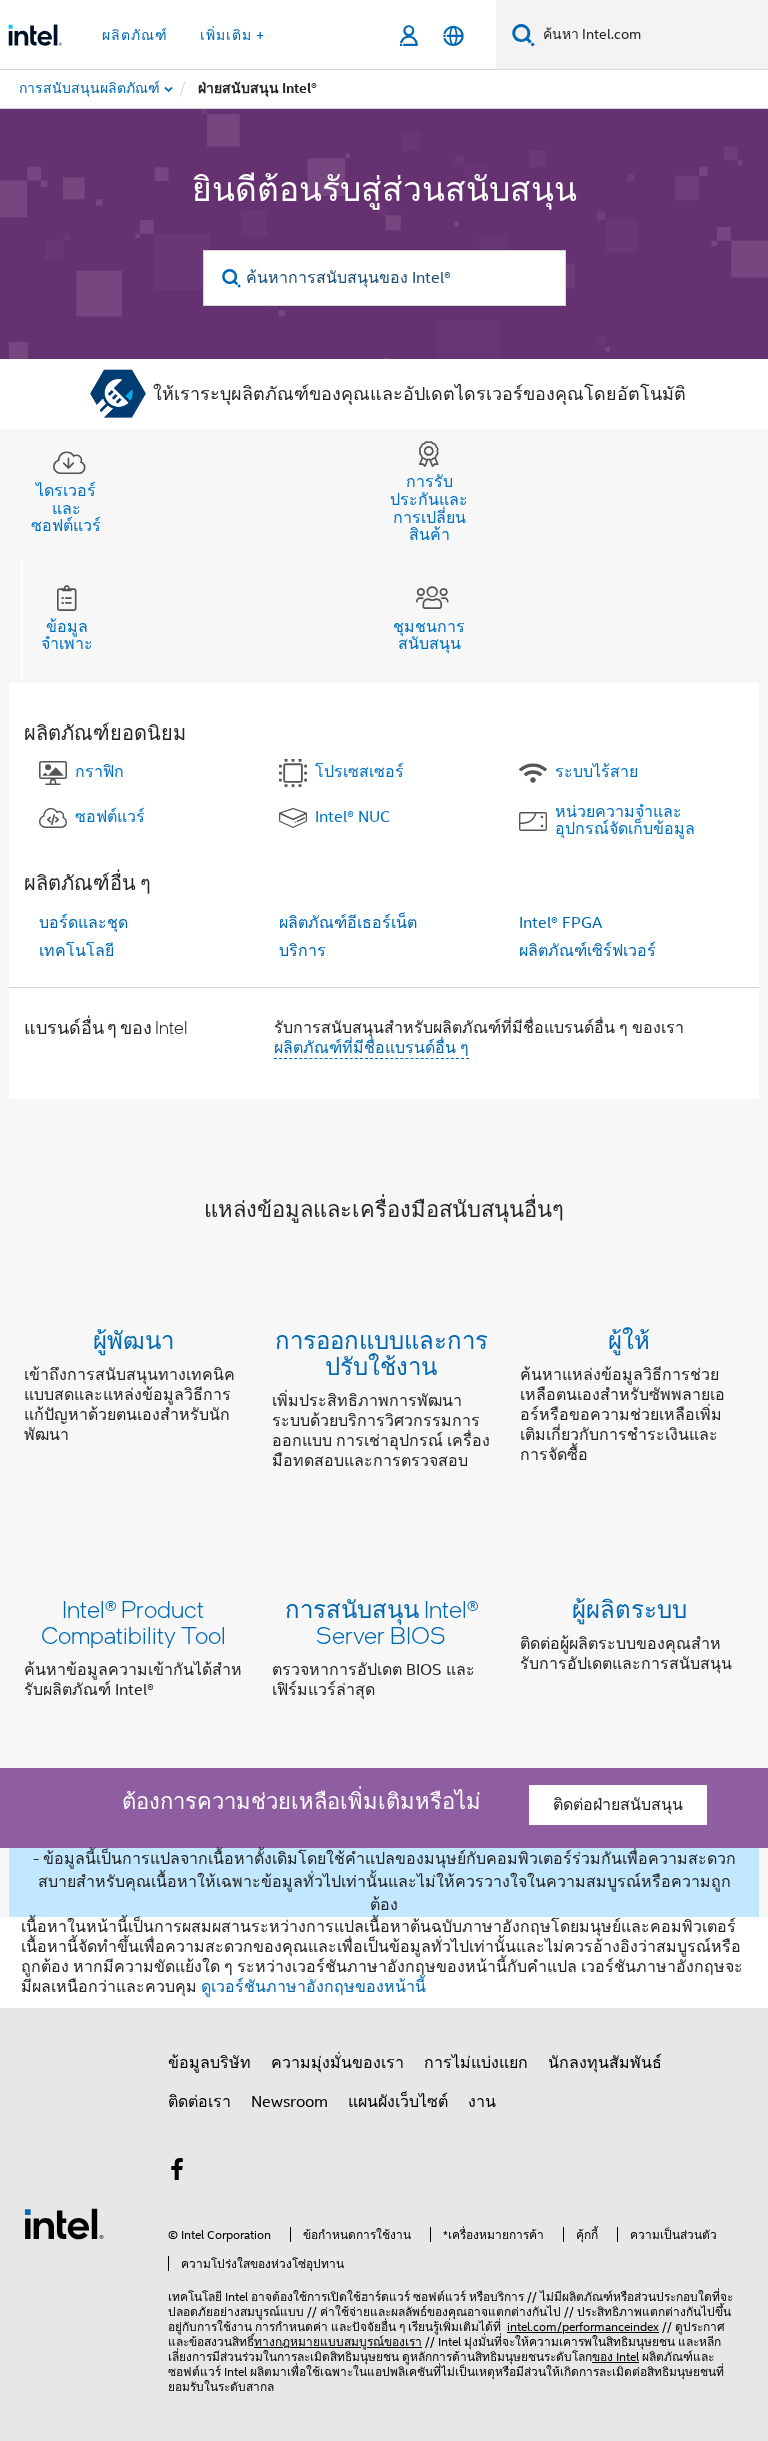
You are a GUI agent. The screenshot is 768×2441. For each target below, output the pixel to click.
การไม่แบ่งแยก (476, 2063)
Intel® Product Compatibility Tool (133, 1621)
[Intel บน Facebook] (177, 2173)
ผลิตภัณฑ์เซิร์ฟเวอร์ (587, 951)
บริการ (302, 951)
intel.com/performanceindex (583, 2326)
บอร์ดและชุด (83, 923)
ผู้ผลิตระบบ (629, 1608)
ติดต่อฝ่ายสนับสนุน (618, 1805)
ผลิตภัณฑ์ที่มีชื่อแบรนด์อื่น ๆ (371, 1048)
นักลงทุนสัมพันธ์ (605, 2063)
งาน (482, 2102)
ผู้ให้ (629, 1339)
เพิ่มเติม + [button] (232, 35)
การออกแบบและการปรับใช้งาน (381, 1352)
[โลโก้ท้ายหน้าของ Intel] (64, 2223)
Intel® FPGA (560, 923)
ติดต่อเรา (199, 2102)
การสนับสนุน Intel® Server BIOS (381, 1621)
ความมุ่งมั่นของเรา (337, 2063)
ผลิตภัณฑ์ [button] (135, 35)
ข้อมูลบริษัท (209, 2063)
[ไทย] (453, 35)
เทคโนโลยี (76, 951)
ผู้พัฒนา (133, 1339)
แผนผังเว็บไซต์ (398, 2102)
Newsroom (289, 2102)
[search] (232, 278)
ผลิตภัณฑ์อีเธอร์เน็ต (348, 923)
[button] (384, 1404)
